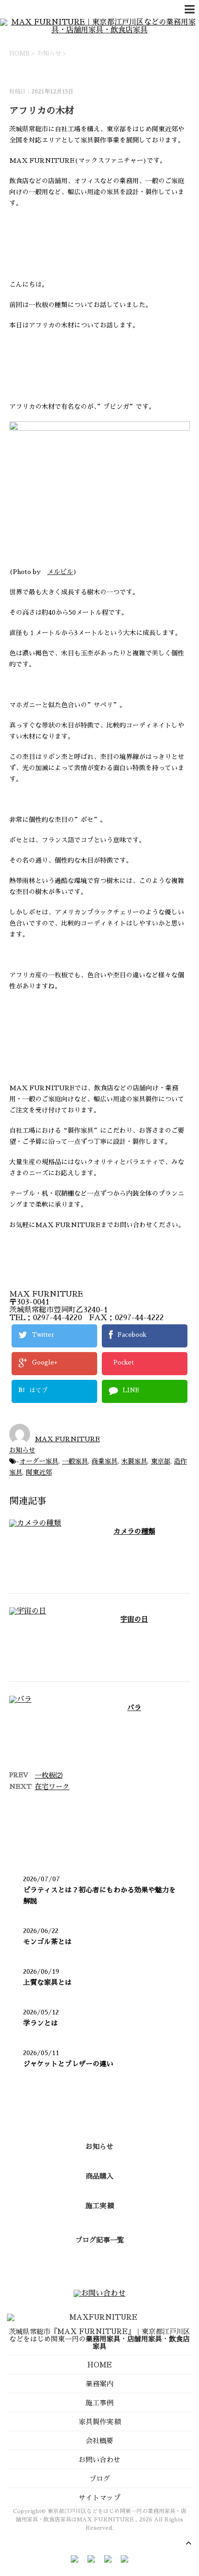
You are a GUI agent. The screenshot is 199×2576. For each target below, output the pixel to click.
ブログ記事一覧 (100, 2240)
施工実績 (99, 2206)
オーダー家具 (39, 1461)
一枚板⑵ (49, 1775)
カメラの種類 (134, 1531)
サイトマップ (99, 2498)
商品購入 (99, 2176)
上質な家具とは (47, 1982)
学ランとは (40, 2023)
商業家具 (105, 1461)
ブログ (100, 2479)
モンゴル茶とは (47, 1942)
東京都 (161, 1461)
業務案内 (99, 2384)
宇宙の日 (134, 1619)
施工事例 (99, 2403)
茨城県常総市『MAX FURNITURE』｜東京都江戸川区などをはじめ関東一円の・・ (99, 2339)
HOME (100, 2365)
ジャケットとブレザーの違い (68, 2064)
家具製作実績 (99, 2422)
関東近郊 (39, 1472)
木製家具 (134, 1461)
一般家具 (75, 1461)
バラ (134, 1708)
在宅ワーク (52, 1787)
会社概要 (99, 2441)
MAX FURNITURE (67, 1439)
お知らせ (22, 1450)
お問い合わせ (99, 2460)
